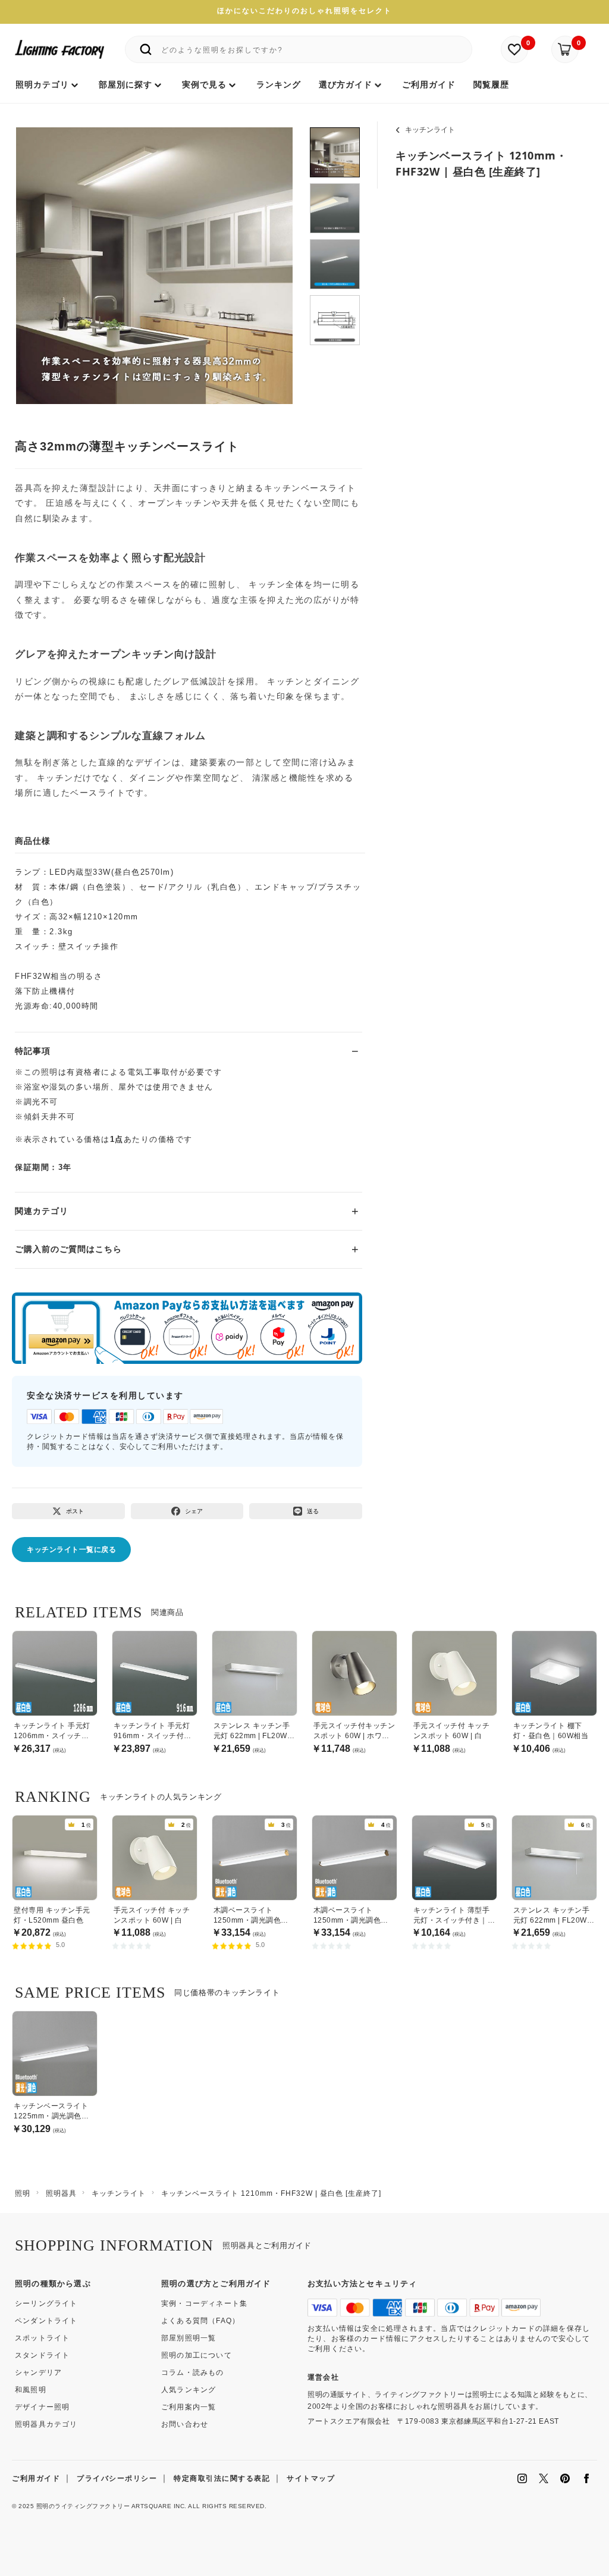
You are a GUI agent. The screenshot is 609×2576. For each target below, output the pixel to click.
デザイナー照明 (42, 2407)
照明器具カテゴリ (46, 2424)
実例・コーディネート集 (204, 2303)
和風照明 (31, 2390)
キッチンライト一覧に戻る (71, 1550)
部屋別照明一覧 (189, 2338)
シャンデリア (38, 2372)
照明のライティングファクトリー (83, 2506)
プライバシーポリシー (117, 2478)
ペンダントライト (46, 2321)
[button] (40, 253)
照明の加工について (197, 2355)
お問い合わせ (185, 2424)
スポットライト (42, 2338)
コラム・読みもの (193, 2372)
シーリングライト (46, 2303)
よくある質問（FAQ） (200, 2321)
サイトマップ (311, 2478)
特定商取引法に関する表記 (222, 2478)
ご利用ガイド (36, 2478)
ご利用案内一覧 (189, 2407)
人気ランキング (189, 2390)
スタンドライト (42, 2355)
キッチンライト (430, 130)
